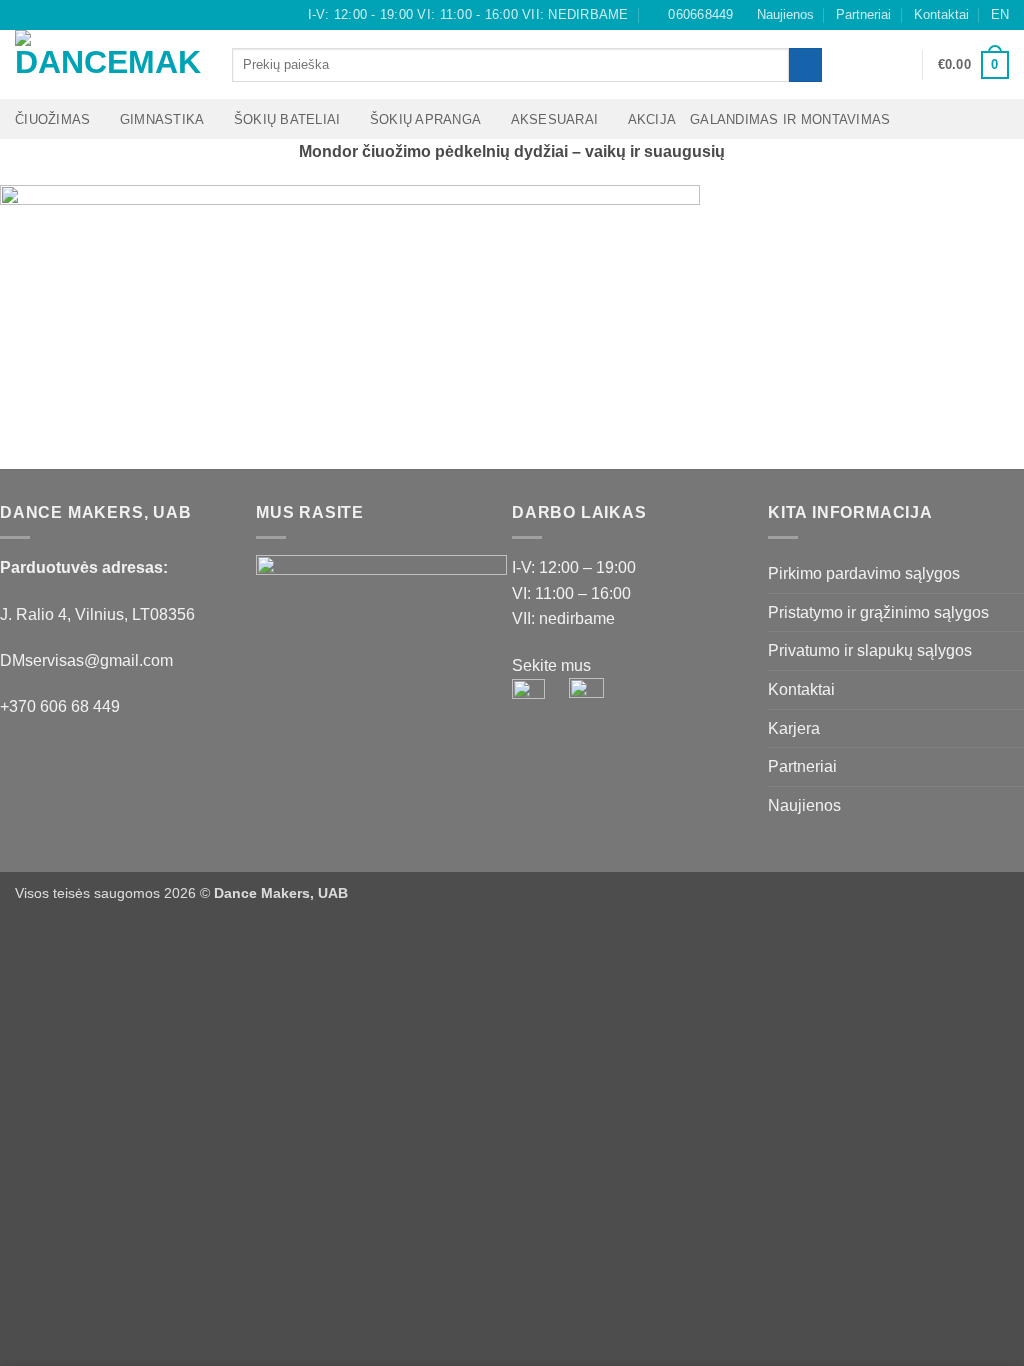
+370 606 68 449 (60, 706)
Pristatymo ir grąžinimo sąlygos (878, 612)
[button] (898, 65)
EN (1000, 14)
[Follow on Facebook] (25, 15)
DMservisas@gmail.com (86, 660)
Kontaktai (941, 14)
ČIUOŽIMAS (52, 119)
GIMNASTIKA (162, 119)
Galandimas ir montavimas (790, 119)
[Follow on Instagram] (44, 15)
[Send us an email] (63, 15)
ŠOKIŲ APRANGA (425, 119)
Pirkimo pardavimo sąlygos (864, 573)
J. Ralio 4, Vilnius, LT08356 (97, 614)
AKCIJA (652, 119)
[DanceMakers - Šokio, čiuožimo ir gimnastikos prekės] (108, 64)
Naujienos (785, 14)
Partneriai (863, 14)
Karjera (794, 728)
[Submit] (805, 65)
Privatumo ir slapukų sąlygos (870, 650)
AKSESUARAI (555, 119)
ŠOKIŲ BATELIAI (287, 119)
